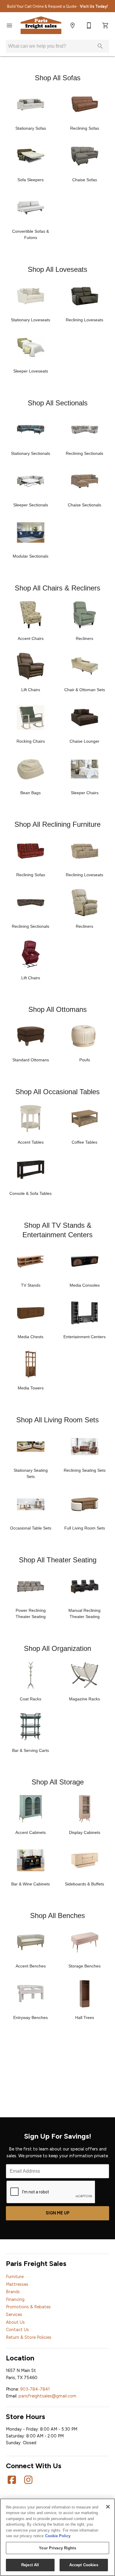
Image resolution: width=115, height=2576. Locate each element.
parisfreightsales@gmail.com (47, 2396)
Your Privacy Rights (57, 2548)
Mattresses (17, 2284)
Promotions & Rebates (28, 2307)
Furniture (15, 2277)
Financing (15, 2299)
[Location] (73, 25)
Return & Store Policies (29, 2337)
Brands (13, 2292)
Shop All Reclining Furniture (57, 824)
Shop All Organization (57, 1648)
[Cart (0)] (106, 25)
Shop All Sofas (58, 78)
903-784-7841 (35, 2389)
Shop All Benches (57, 1915)
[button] (9, 25)
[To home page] (41, 25)
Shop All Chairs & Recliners (57, 588)
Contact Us (17, 2330)
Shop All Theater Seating (58, 1560)
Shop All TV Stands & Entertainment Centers (57, 1230)
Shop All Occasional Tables (57, 1092)
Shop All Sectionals (58, 403)
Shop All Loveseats (57, 269)
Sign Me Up (58, 2213)
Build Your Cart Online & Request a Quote (57, 6)
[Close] (108, 2507)
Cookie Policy (58, 2536)
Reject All (30, 2565)
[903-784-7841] (89, 25)
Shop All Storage (58, 1782)
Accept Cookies (84, 2565)
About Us (15, 2322)
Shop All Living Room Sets (57, 1420)
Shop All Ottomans (57, 1009)
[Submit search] (100, 46)
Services (14, 2315)
